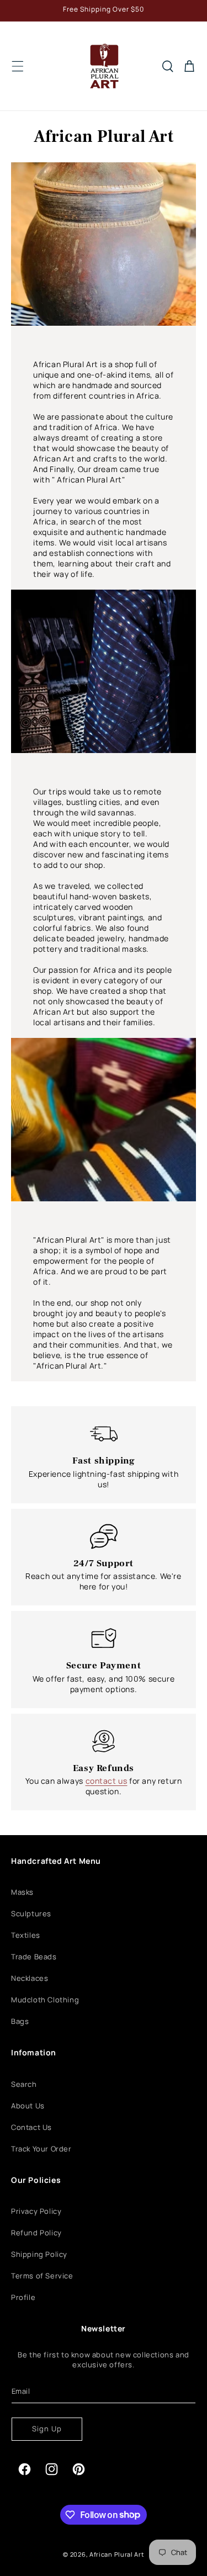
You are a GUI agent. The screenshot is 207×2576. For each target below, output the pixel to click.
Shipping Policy (39, 2254)
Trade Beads (34, 1957)
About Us (28, 2106)
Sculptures (31, 1914)
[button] (18, 66)
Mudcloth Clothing (45, 2000)
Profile (23, 2297)
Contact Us (31, 2127)
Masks (22, 1892)
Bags (20, 2021)
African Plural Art (117, 2554)
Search (24, 2084)
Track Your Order (41, 2149)
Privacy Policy (36, 2211)
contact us (107, 1781)
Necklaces (30, 1978)
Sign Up (47, 2429)
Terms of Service (42, 2276)
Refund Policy (36, 2233)
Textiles (26, 1935)
